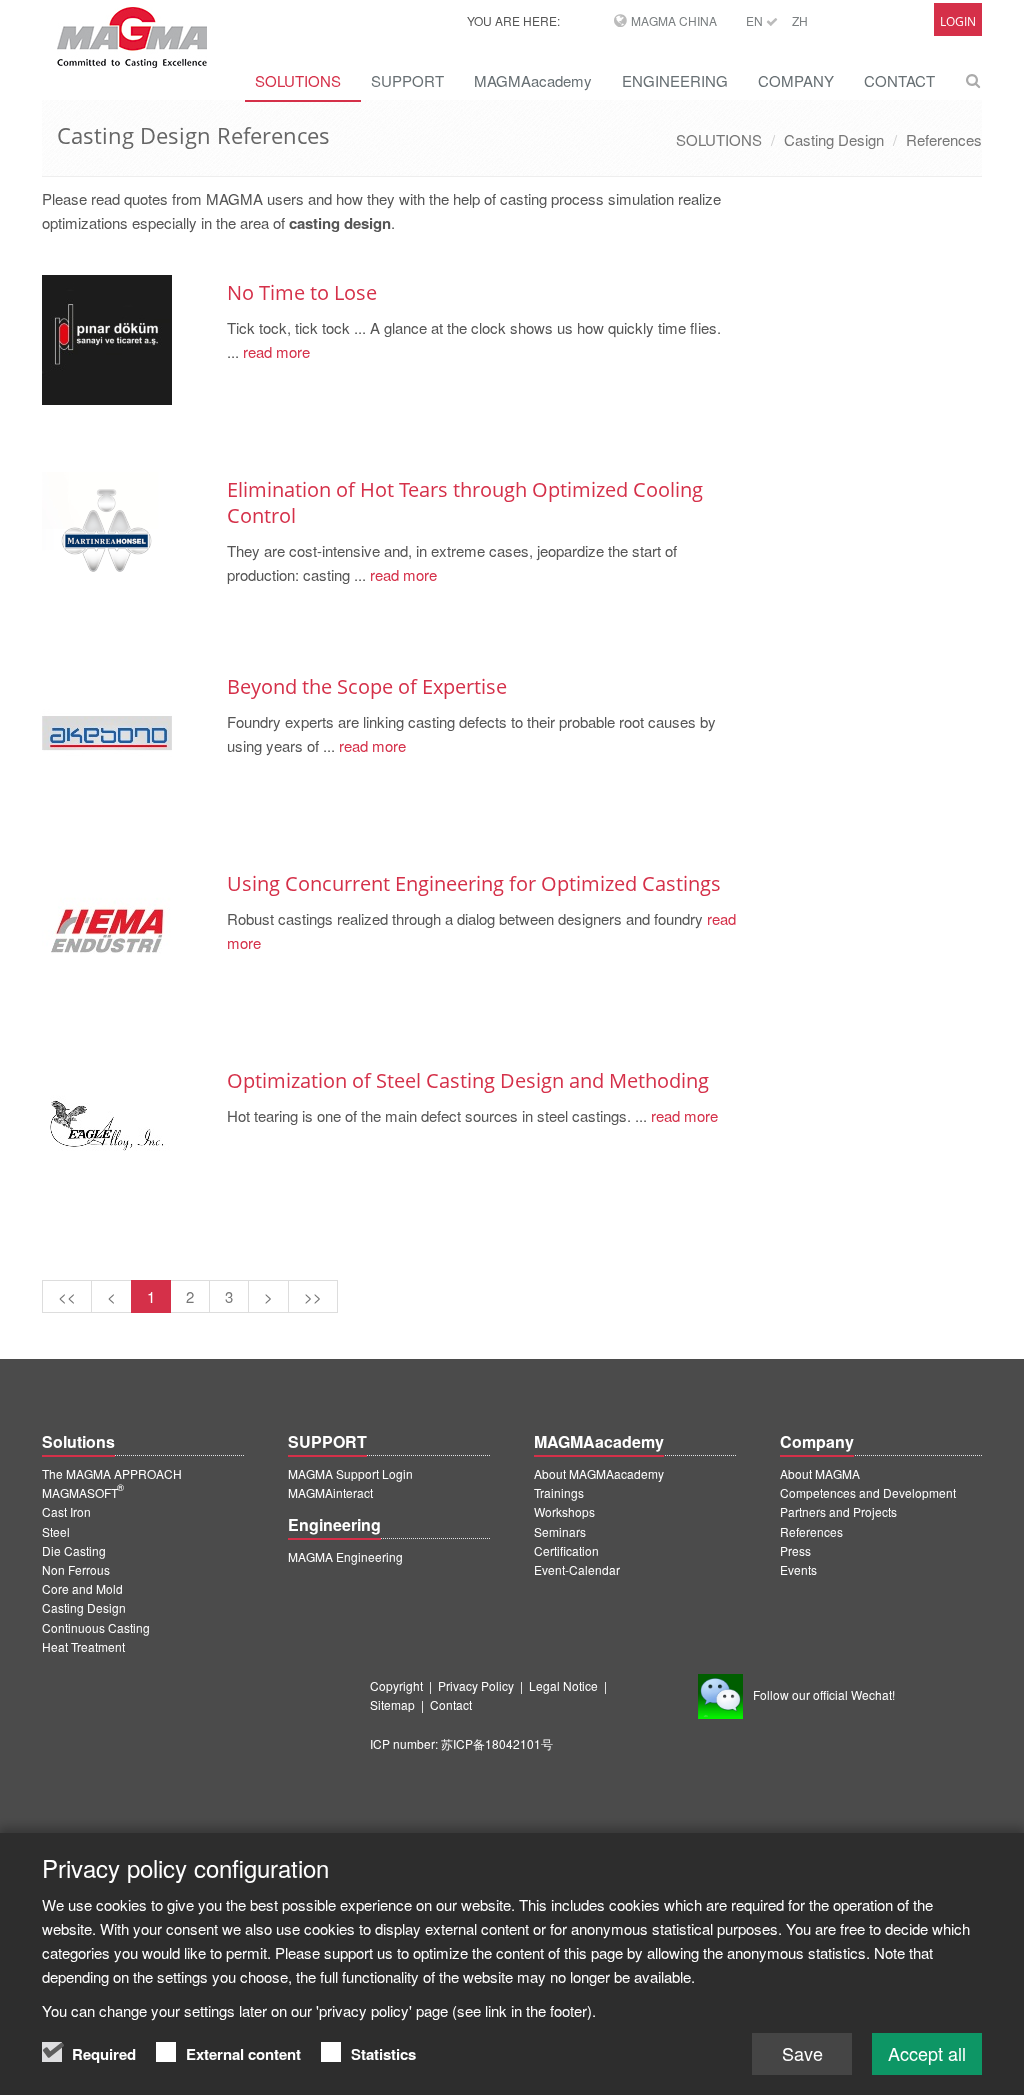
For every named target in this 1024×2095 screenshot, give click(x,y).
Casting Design (834, 139)
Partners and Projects (838, 1511)
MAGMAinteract (330, 1492)
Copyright (396, 1685)
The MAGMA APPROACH (112, 1473)
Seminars (560, 1531)
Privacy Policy (476, 1685)
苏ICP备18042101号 (497, 1743)
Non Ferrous (76, 1569)
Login (958, 21)
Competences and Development (868, 1492)
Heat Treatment (83, 1646)
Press (795, 1550)
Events (798, 1569)
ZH (800, 20)
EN (756, 20)
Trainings (559, 1492)
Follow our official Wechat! (824, 1694)
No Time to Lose (302, 292)
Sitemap (392, 1704)
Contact (451, 1704)
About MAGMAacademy (599, 1473)
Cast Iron (66, 1511)
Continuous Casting (96, 1627)
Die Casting (74, 1550)
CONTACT (899, 80)
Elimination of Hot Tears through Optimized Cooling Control (465, 502)
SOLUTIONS (298, 80)
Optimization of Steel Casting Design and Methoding (468, 1080)
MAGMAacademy (533, 80)
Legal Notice (563, 1685)
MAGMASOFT (83, 1492)
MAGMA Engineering (345, 1556)
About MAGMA (820, 1473)
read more (274, 351)
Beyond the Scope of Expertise (367, 686)
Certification (566, 1550)
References (944, 139)
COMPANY (796, 80)
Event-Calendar (577, 1569)
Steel (56, 1531)
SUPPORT (407, 80)
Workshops (564, 1511)
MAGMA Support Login (350, 1473)
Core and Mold (82, 1588)
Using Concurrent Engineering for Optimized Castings (474, 883)
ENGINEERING (675, 80)
